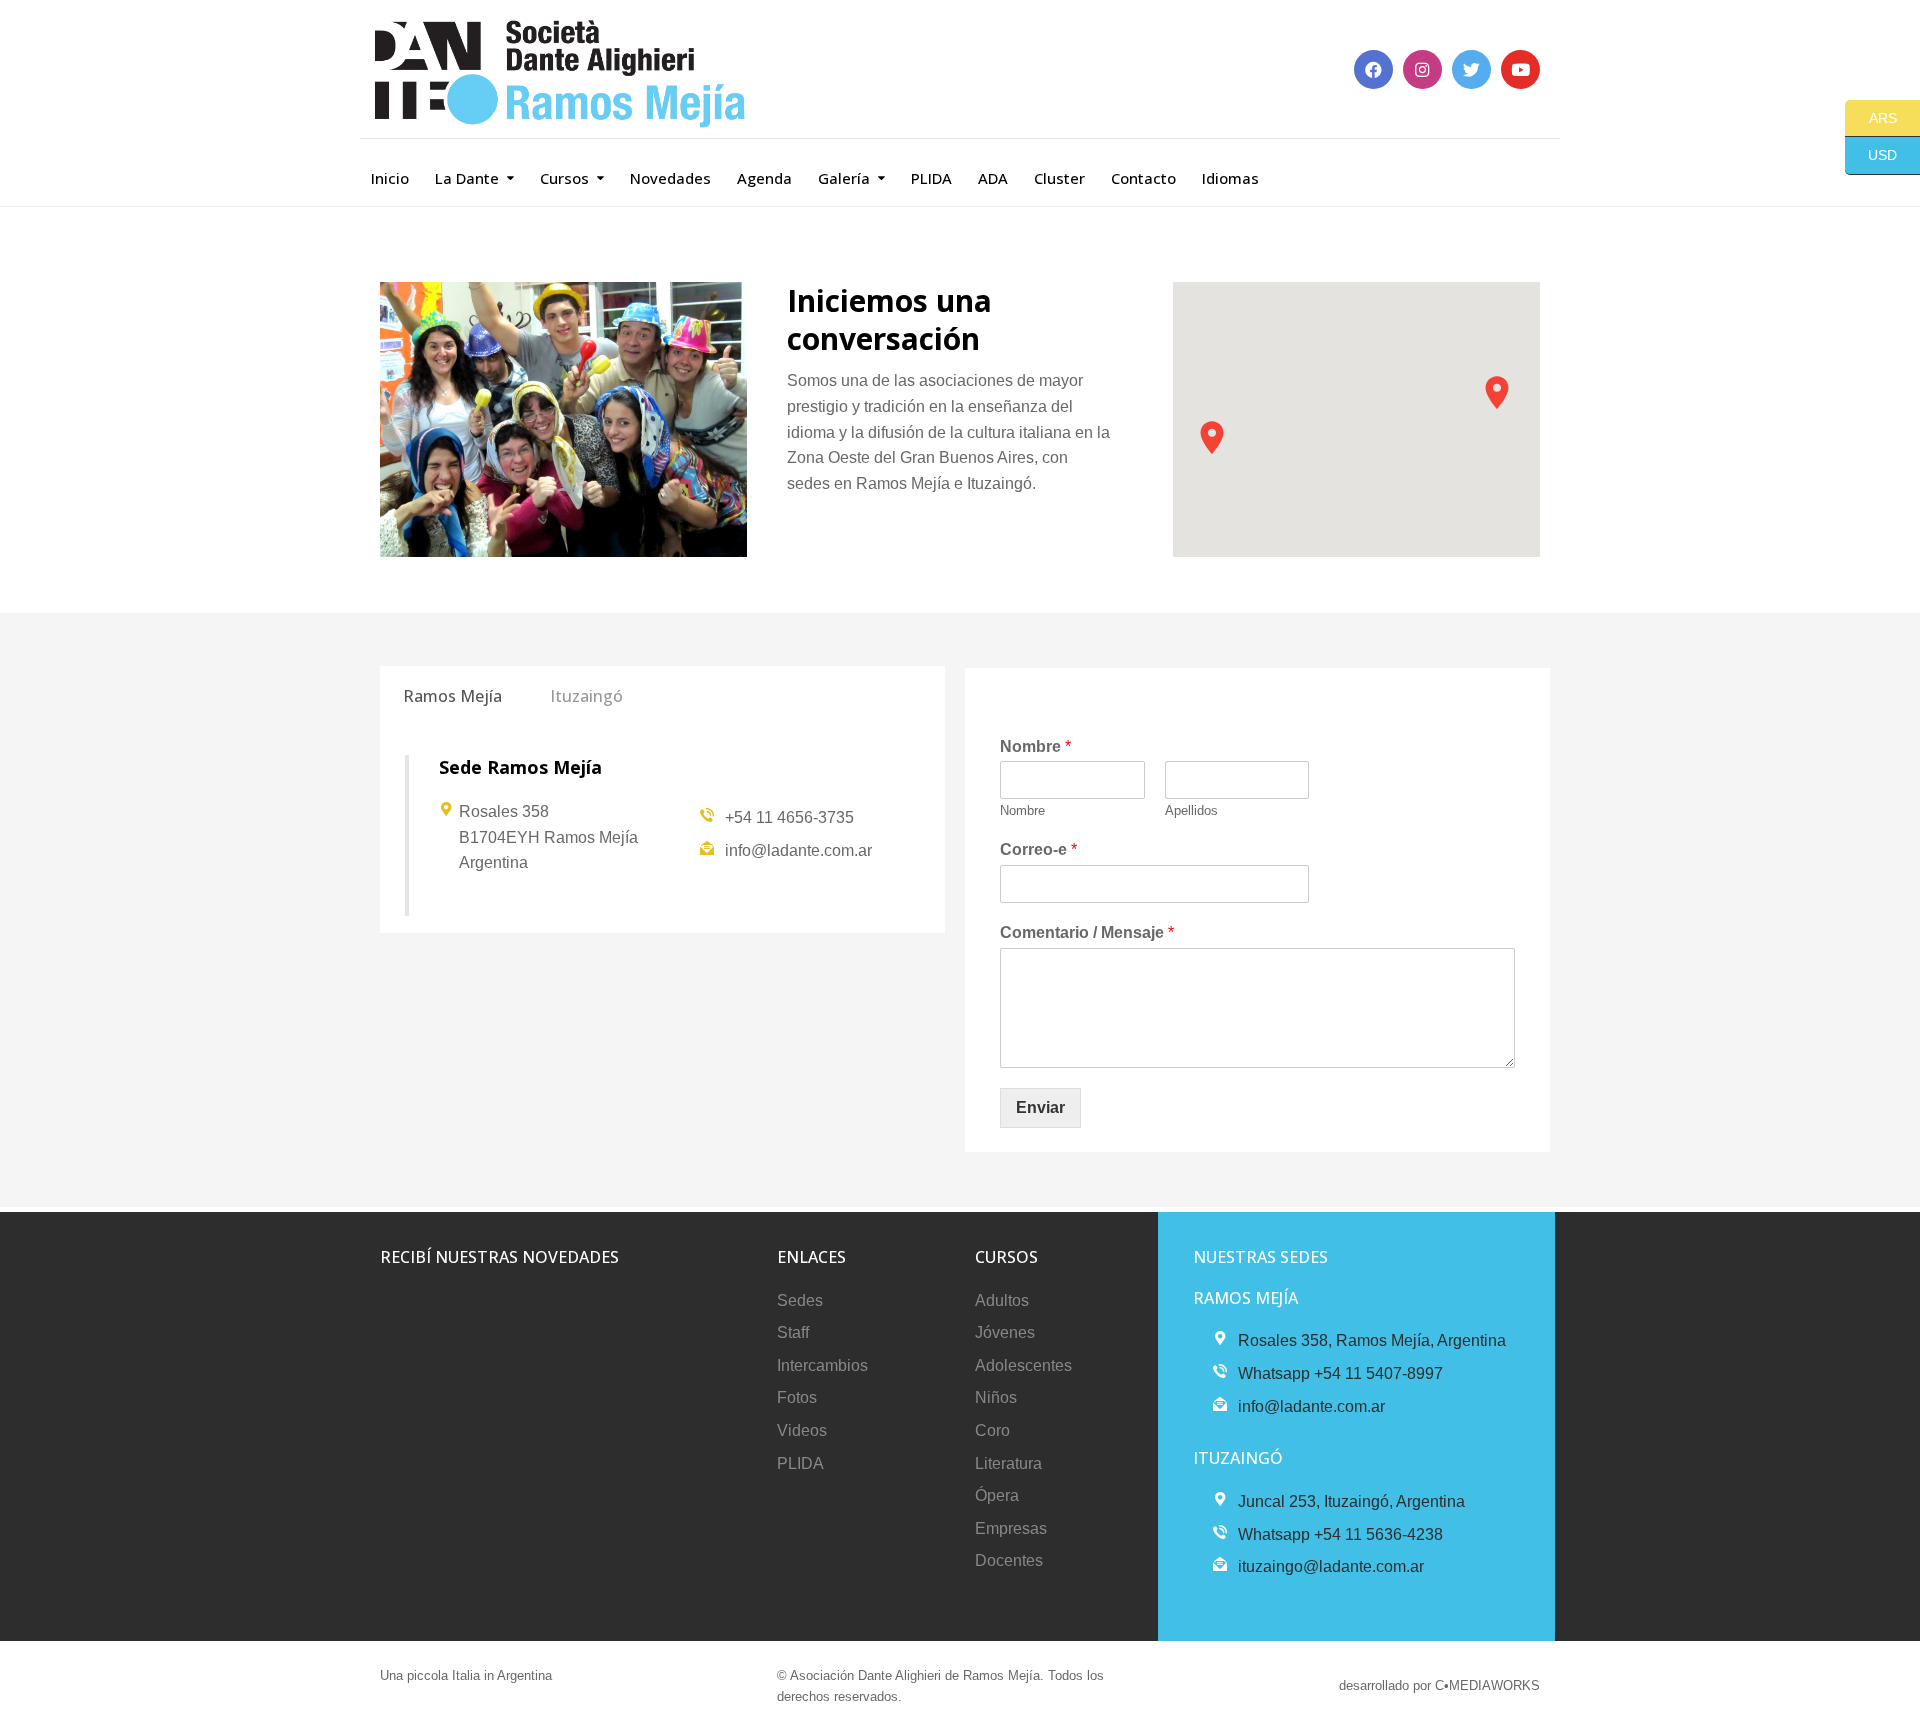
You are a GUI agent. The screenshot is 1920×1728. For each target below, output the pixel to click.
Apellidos (1191, 810)
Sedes (800, 1300)
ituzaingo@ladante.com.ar (1331, 1566)
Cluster (1059, 178)
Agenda (764, 178)
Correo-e (1038, 849)
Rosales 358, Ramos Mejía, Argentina (1372, 1340)
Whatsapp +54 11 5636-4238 (1340, 1534)
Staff (793, 1332)
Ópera (997, 1495)
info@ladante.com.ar (798, 850)
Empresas (1011, 1528)
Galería (844, 178)
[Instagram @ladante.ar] (1422, 69)
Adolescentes (1023, 1365)
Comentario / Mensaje (1087, 932)
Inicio (390, 178)
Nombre (1035, 746)
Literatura (1008, 1463)
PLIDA (931, 178)
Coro (992, 1430)
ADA (993, 178)
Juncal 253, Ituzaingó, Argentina (1351, 1501)
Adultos (1002, 1300)
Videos (802, 1430)
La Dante (467, 178)
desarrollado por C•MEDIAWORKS (1439, 1685)
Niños (996, 1397)
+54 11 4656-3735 (789, 817)
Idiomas (1230, 178)
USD (1871, 155)
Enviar (1040, 1107)
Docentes (1009, 1560)
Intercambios (822, 1365)
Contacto (1143, 178)
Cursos (564, 178)
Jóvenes (1005, 1332)
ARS (1871, 117)
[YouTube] (1520, 69)
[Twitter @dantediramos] (1471, 69)
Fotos (797, 1397)
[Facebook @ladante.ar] (1373, 69)
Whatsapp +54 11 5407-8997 (1340, 1373)
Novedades (670, 178)
